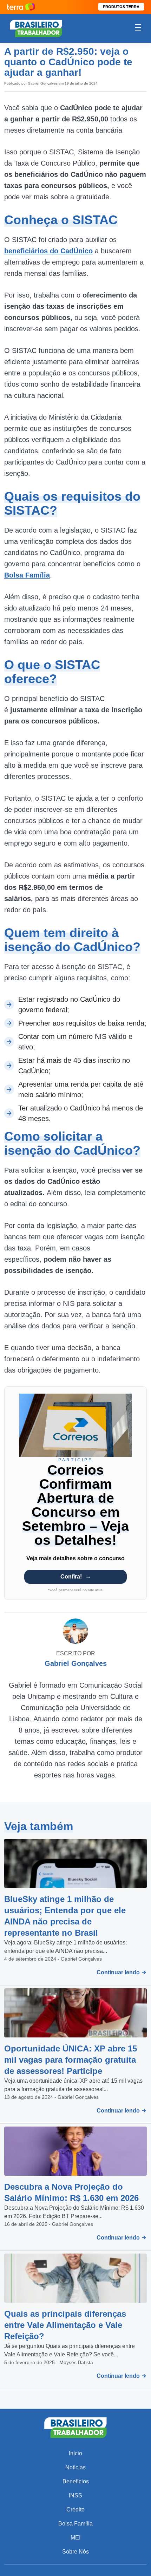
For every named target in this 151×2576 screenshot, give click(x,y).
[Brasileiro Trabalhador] (36, 28)
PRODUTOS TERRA (121, 7)
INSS (75, 2495)
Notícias (75, 2467)
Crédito (75, 2510)
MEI (75, 2538)
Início (75, 2453)
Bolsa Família (75, 2524)
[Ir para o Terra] (21, 7)
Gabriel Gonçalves (43, 83)
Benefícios (76, 2481)
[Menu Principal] (138, 28)
